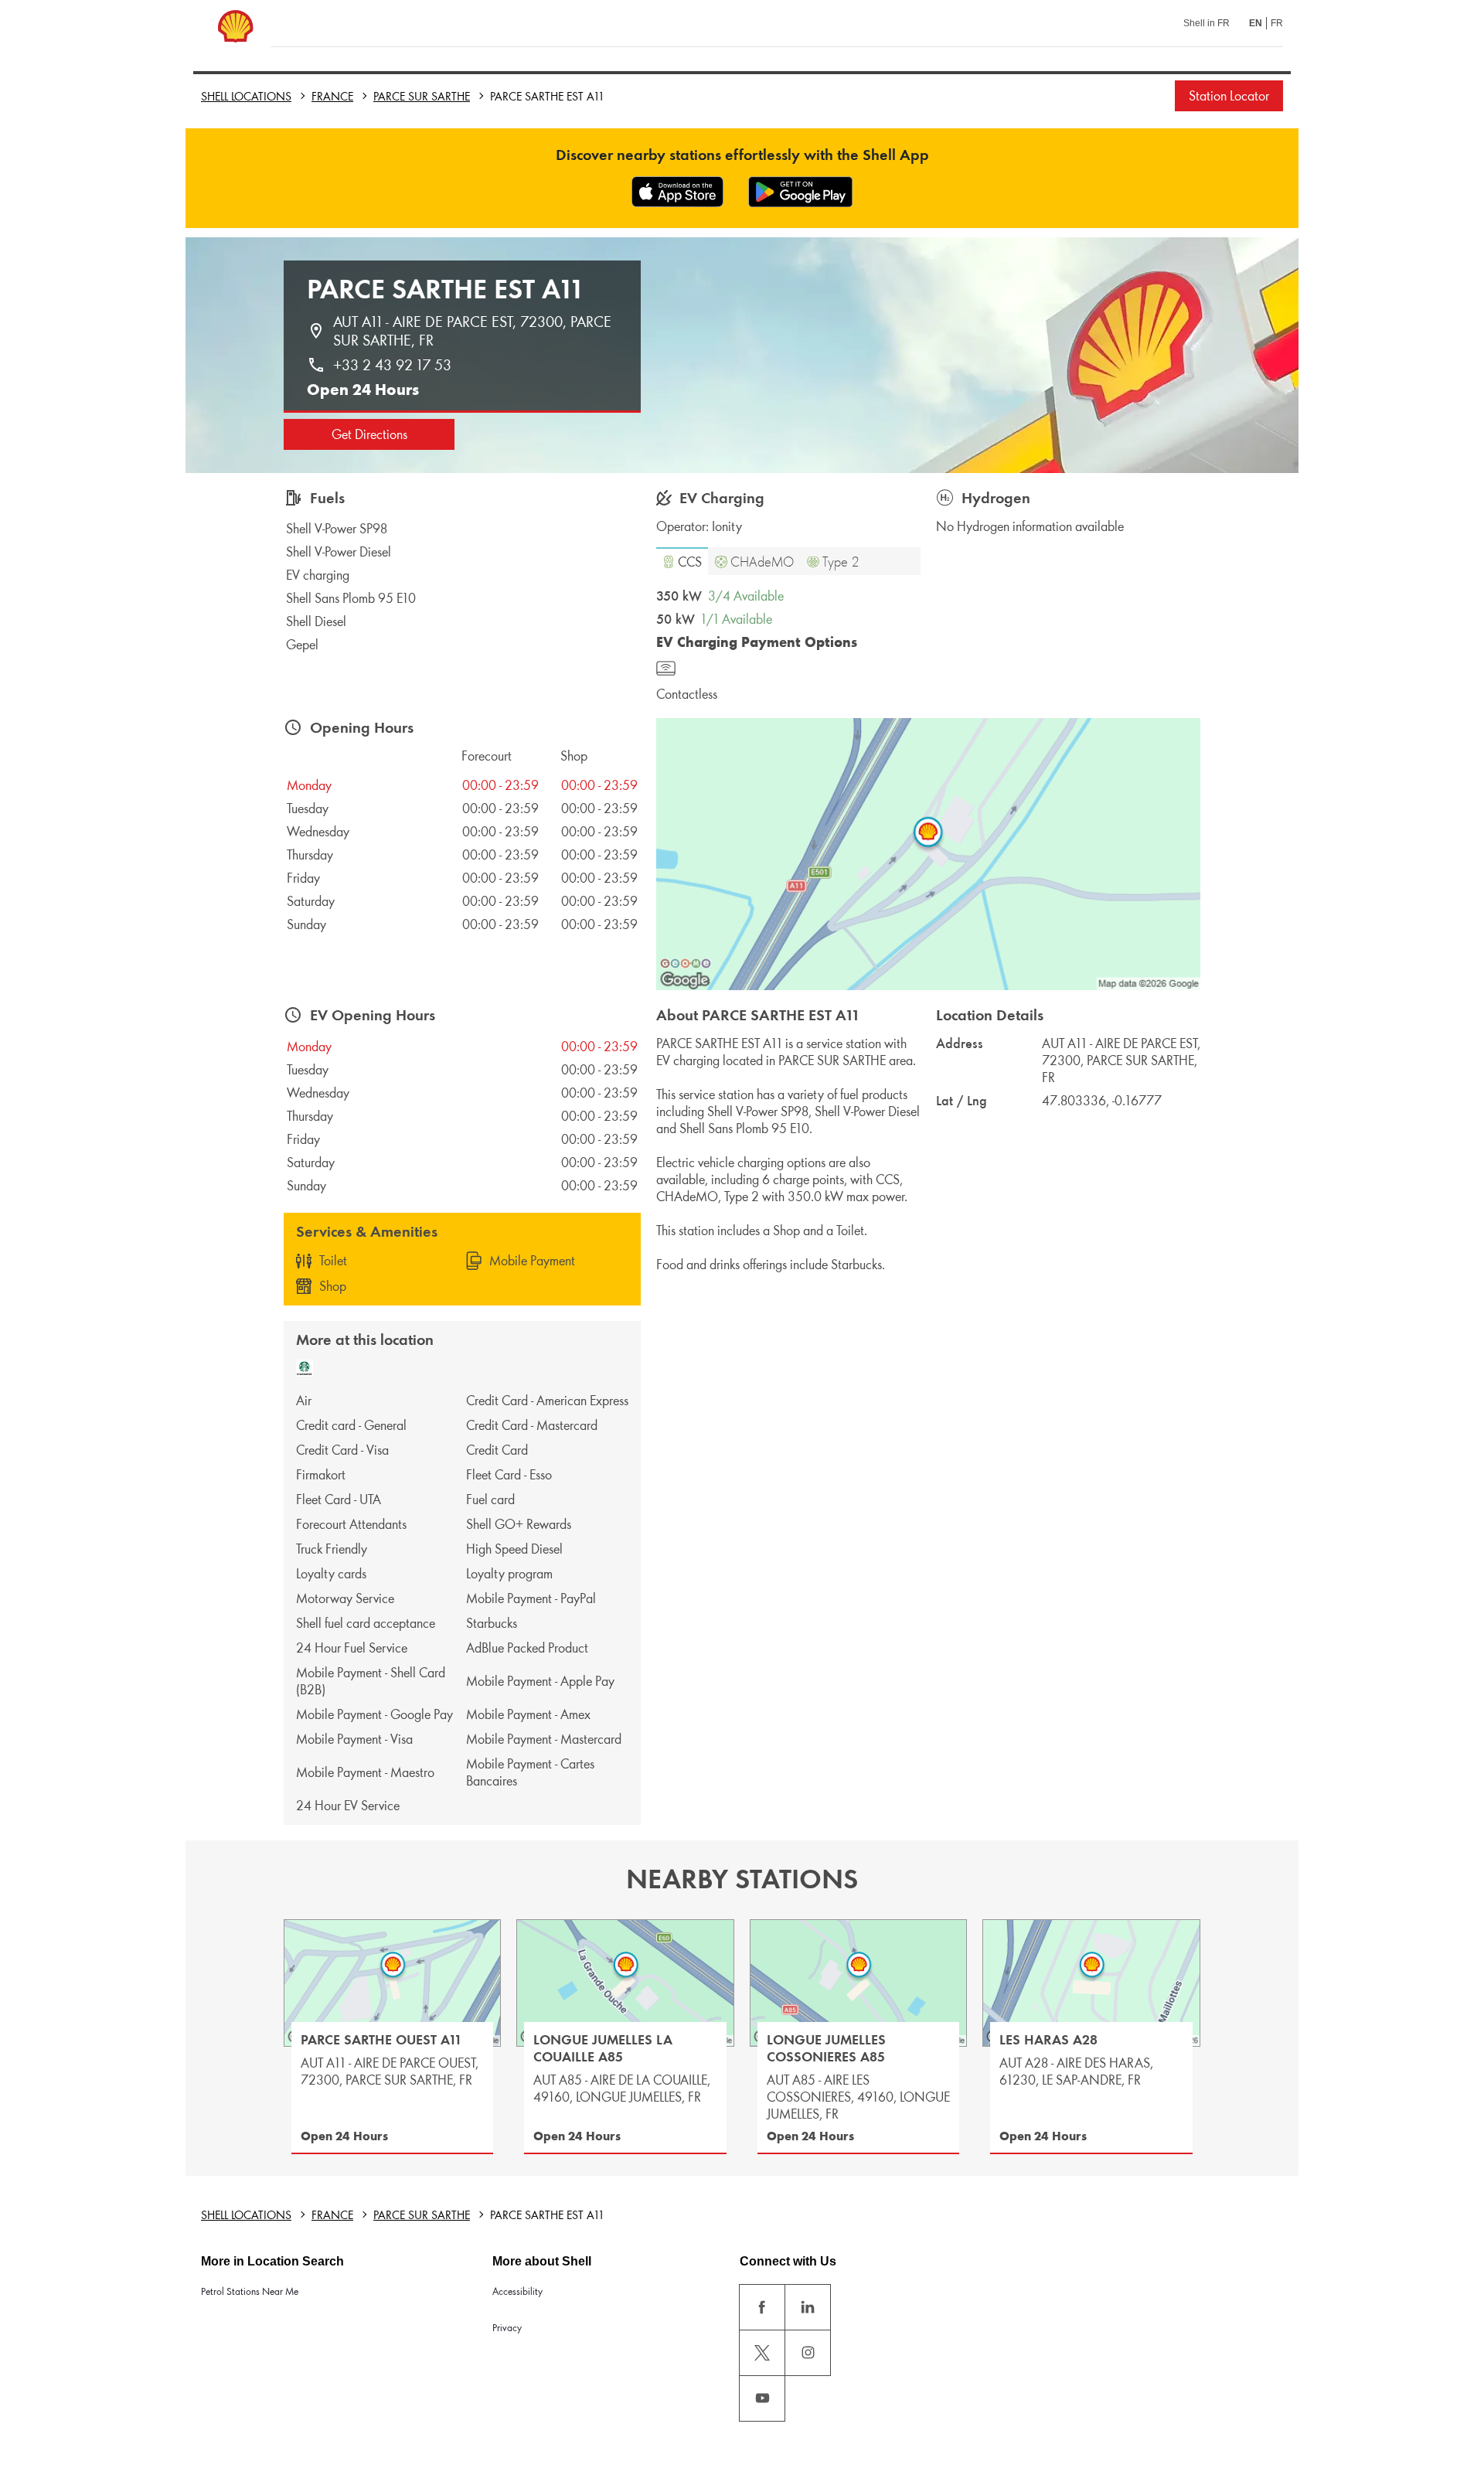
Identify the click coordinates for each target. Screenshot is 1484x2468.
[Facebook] (762, 2307)
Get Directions (369, 434)
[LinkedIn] (808, 2307)
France (332, 96)
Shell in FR (1207, 23)
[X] (762, 2353)
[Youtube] (762, 2398)
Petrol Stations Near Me (250, 2291)
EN (1256, 23)
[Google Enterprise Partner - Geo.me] (686, 963)
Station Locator (1229, 96)
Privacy (507, 2328)
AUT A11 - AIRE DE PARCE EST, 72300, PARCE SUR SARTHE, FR (474, 331)
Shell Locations (246, 96)
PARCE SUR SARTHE (422, 96)
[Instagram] (808, 2353)
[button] (682, 561)
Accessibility (517, 2291)
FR (1277, 23)
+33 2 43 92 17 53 (392, 365)
